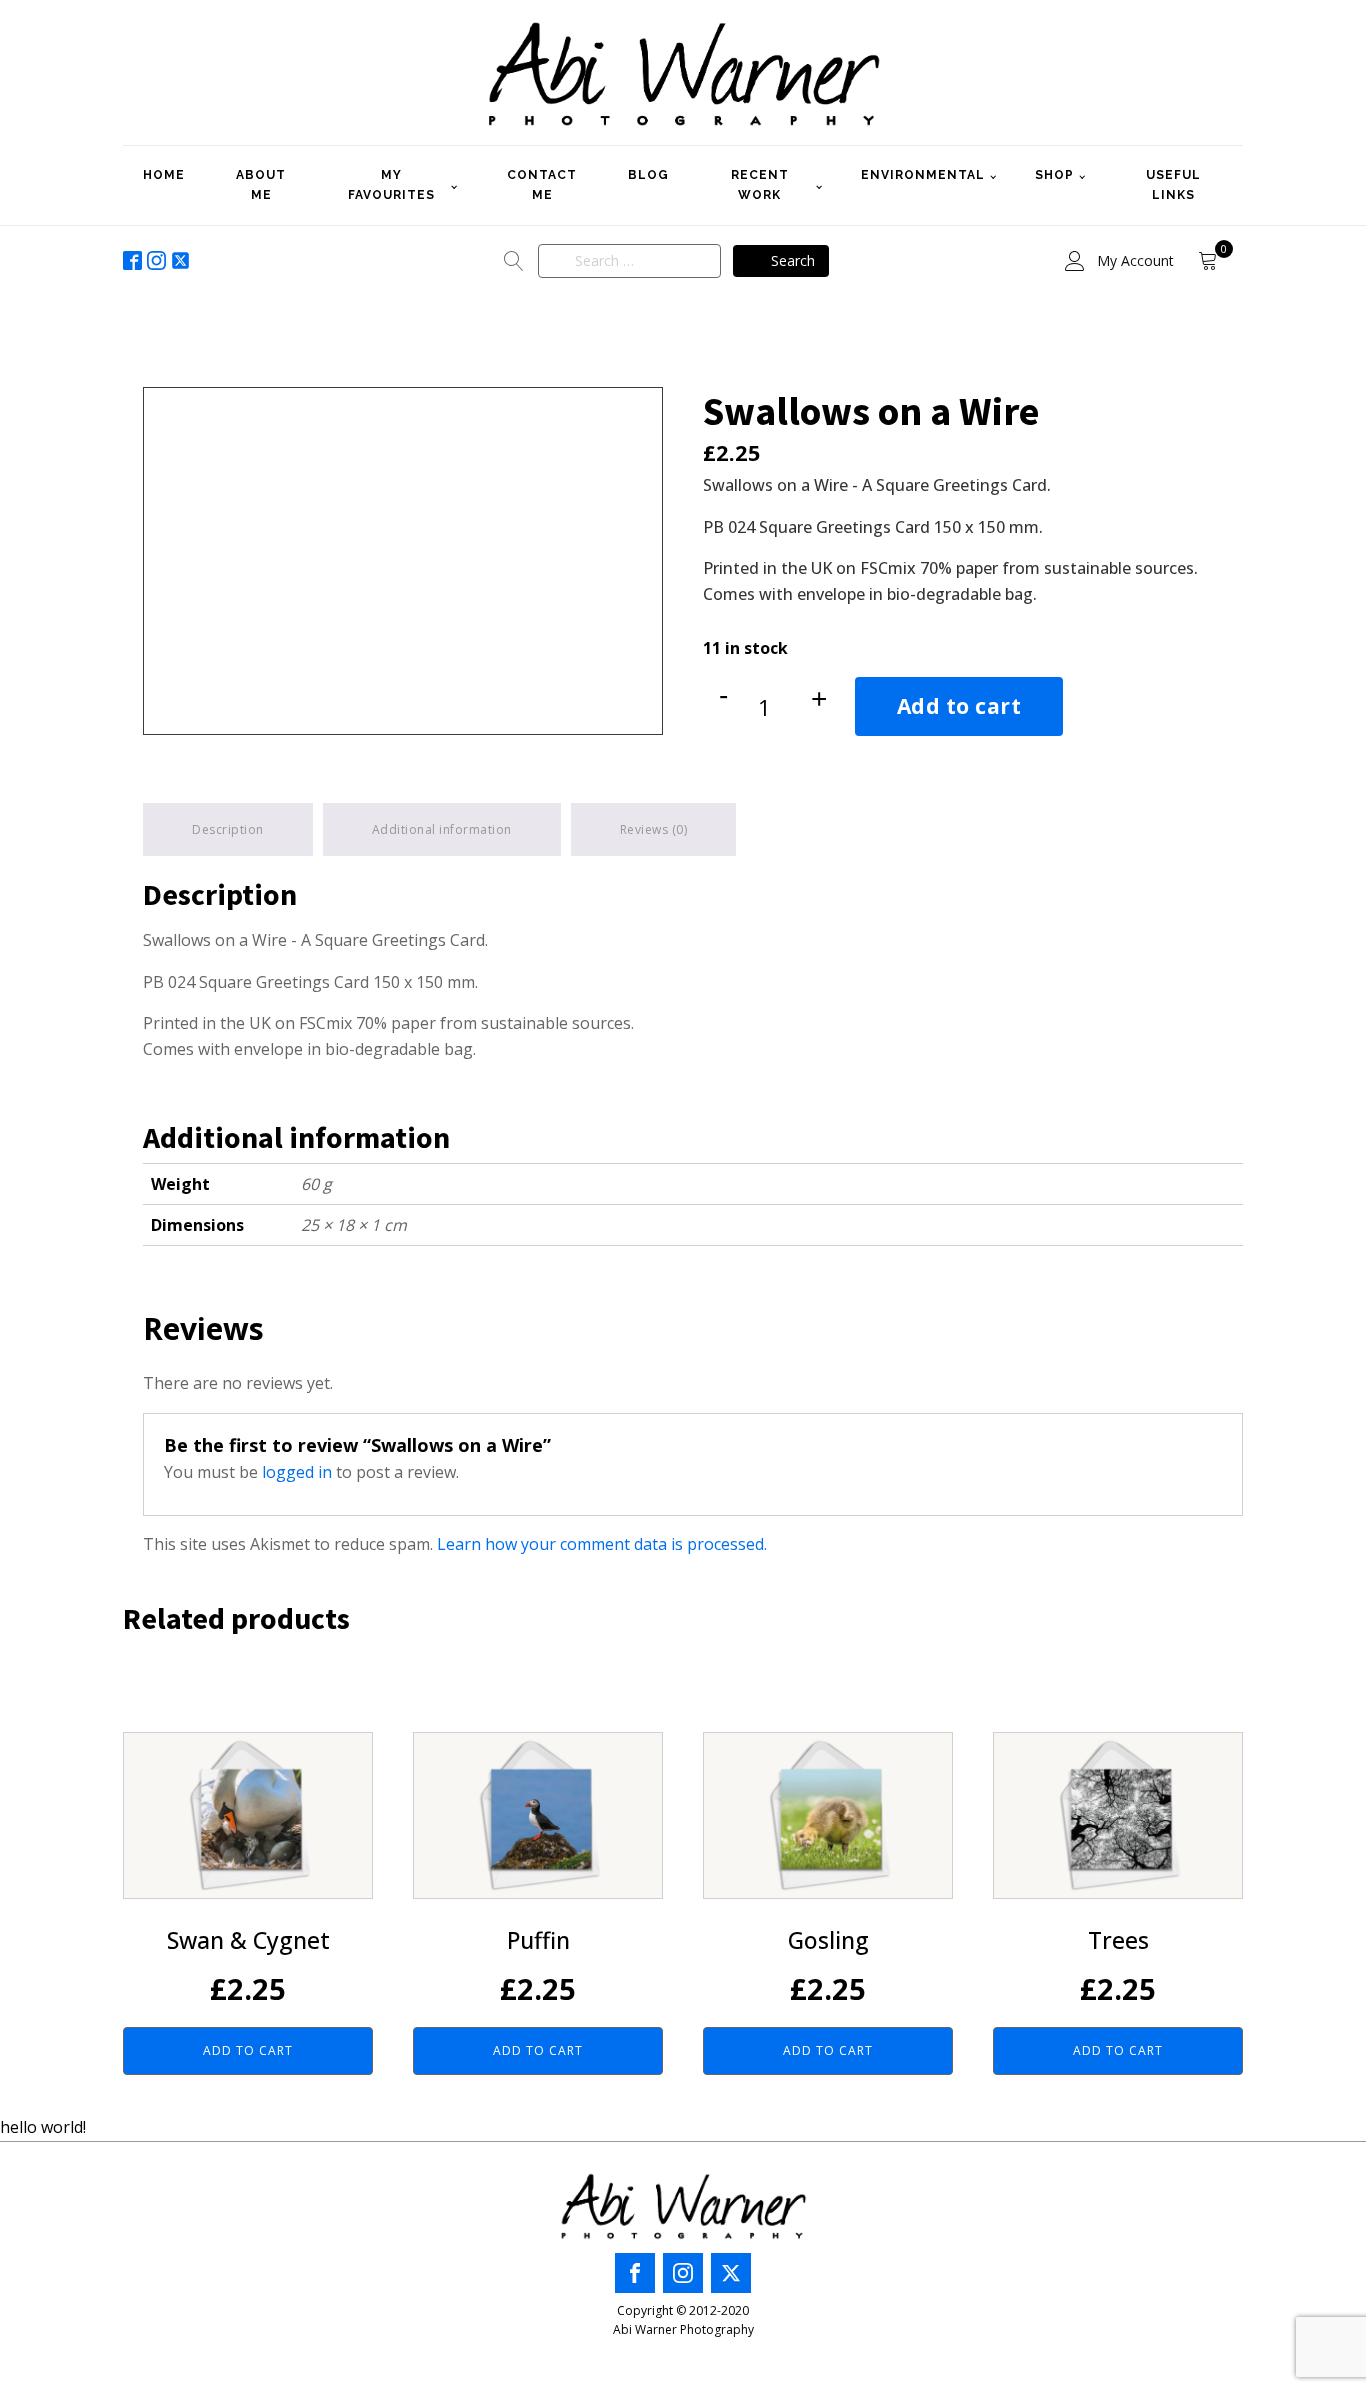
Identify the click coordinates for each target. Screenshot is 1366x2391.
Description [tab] (228, 829)
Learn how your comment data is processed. (602, 1544)
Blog (648, 175)
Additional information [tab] (442, 829)
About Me (261, 184)
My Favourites (391, 184)
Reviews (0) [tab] (654, 829)
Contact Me (542, 184)
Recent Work (760, 184)
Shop (1054, 175)
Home (164, 175)
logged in (297, 1472)
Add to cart (959, 706)
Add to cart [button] (248, 2050)
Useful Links (1173, 184)
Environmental (923, 175)
